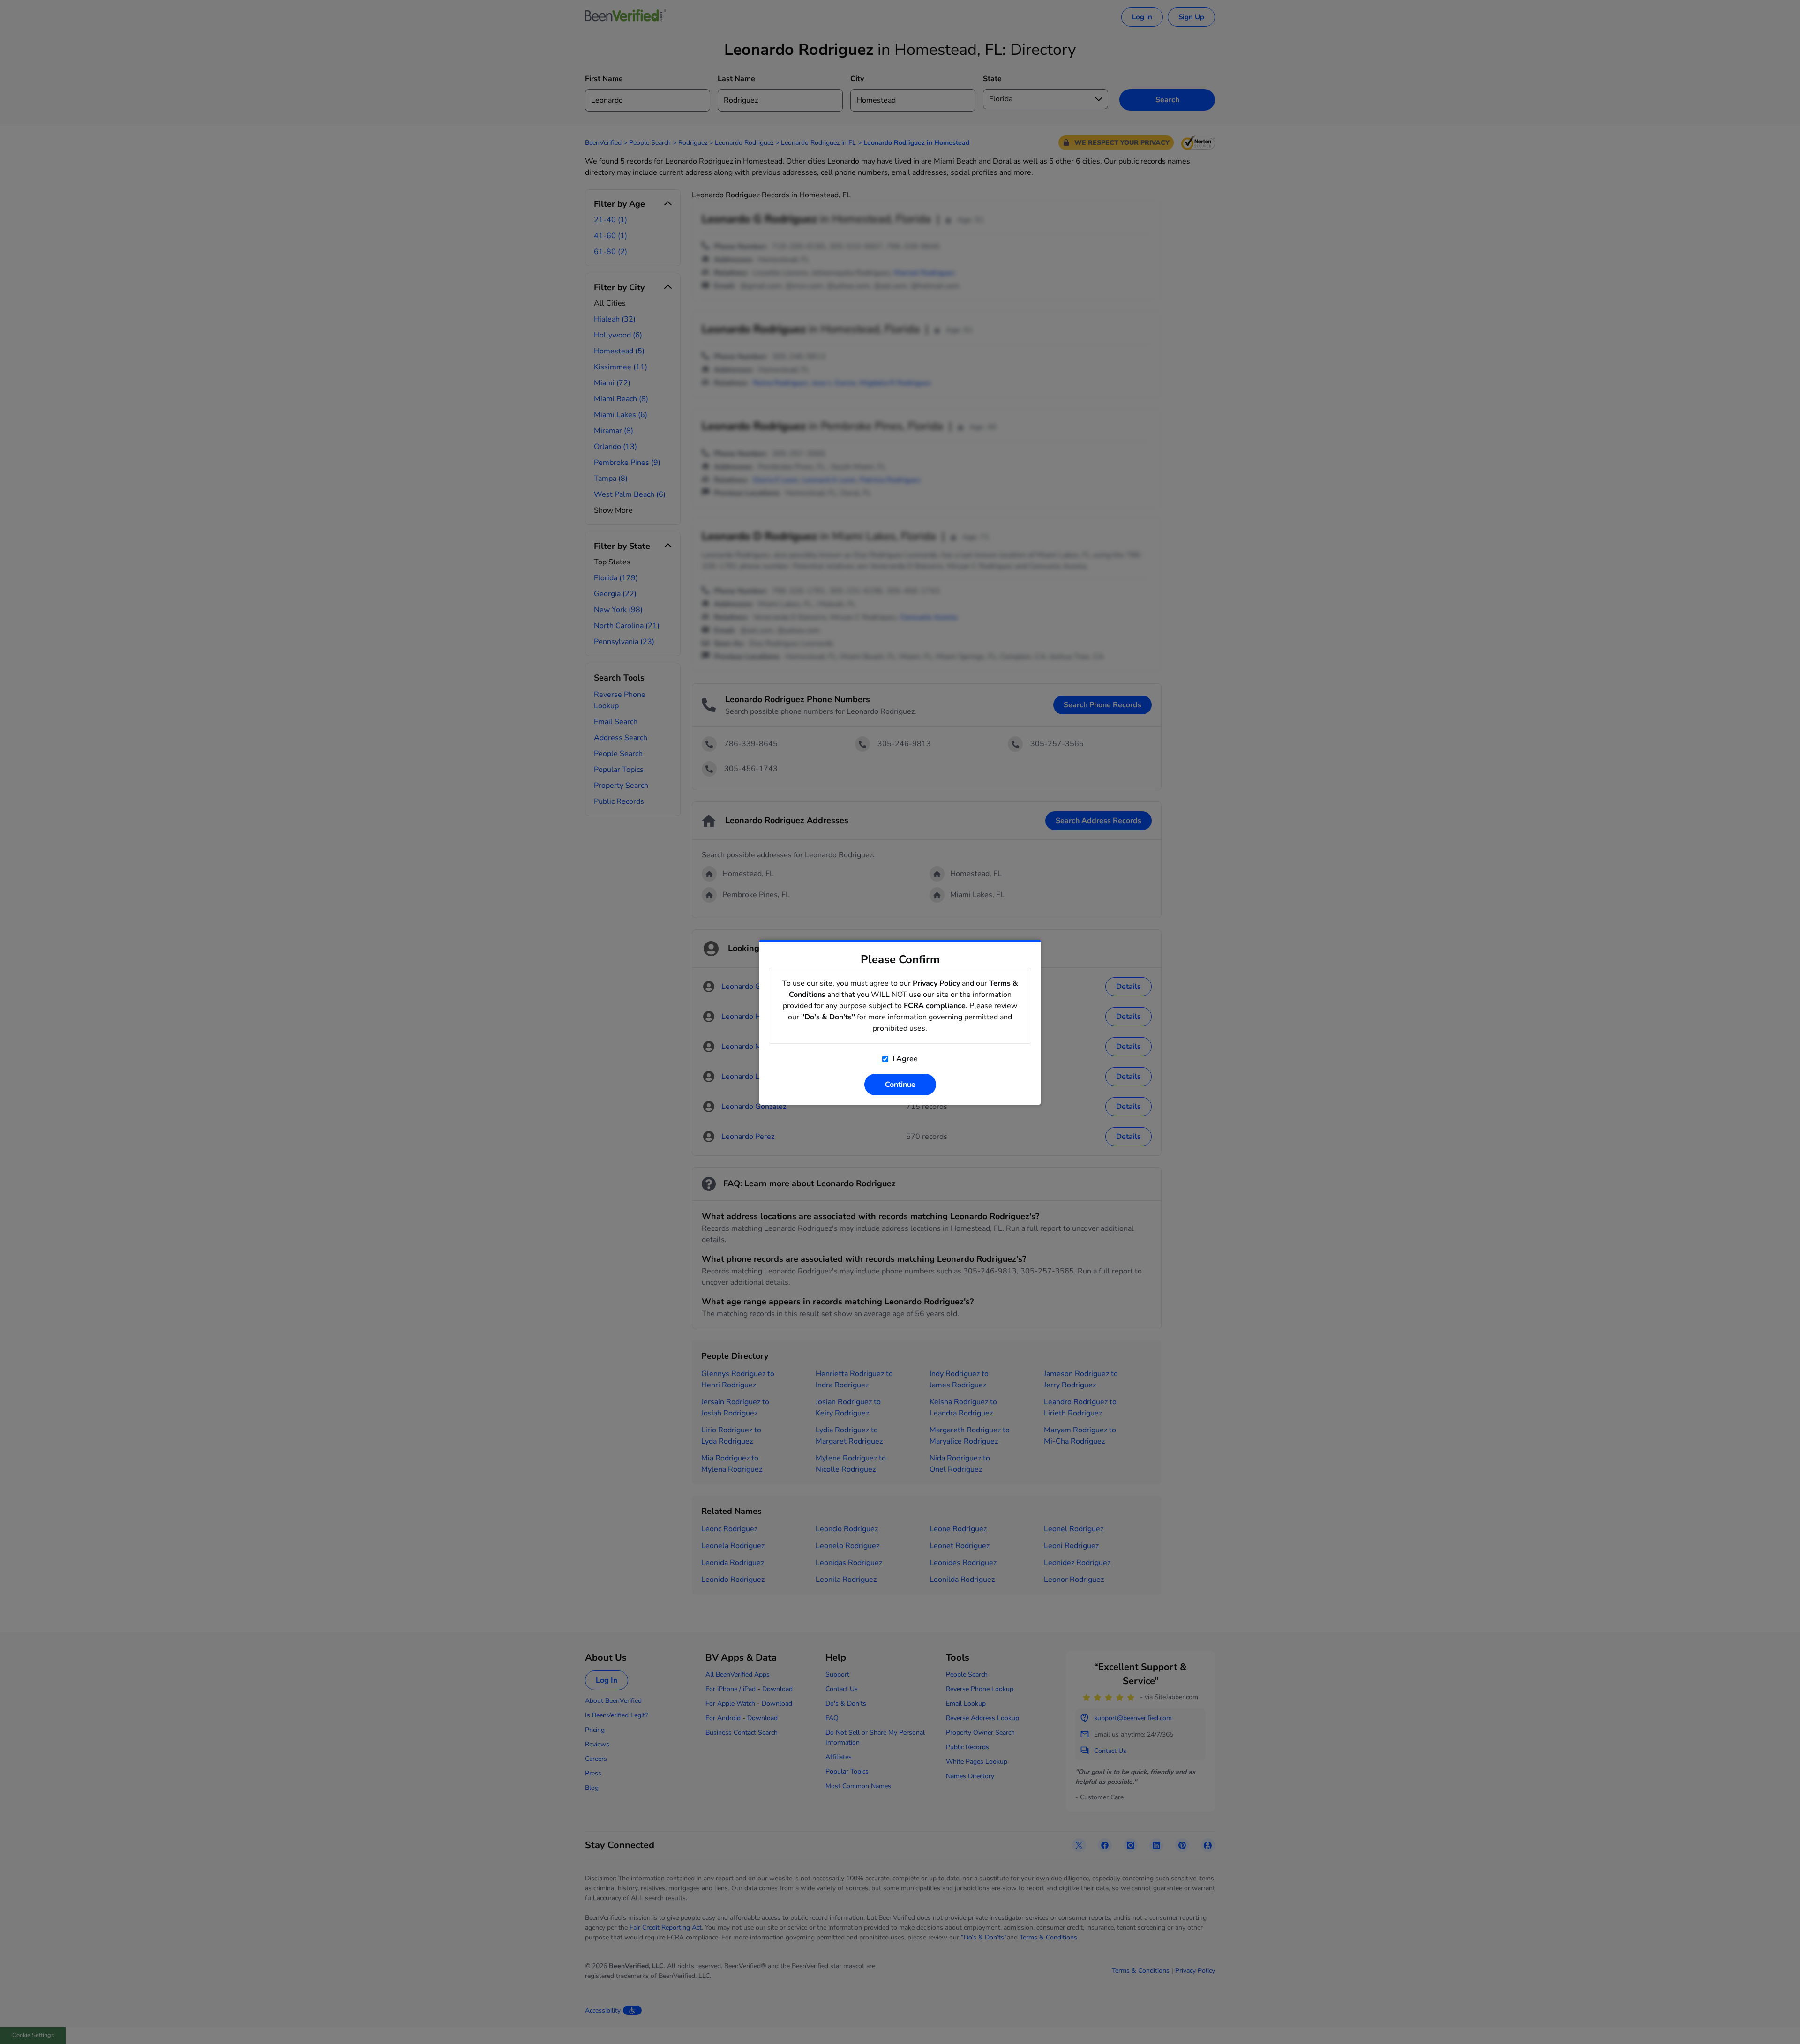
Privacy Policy (936, 983)
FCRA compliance (935, 1006)
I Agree (904, 1059)
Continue (900, 1085)
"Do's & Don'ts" (828, 1017)
